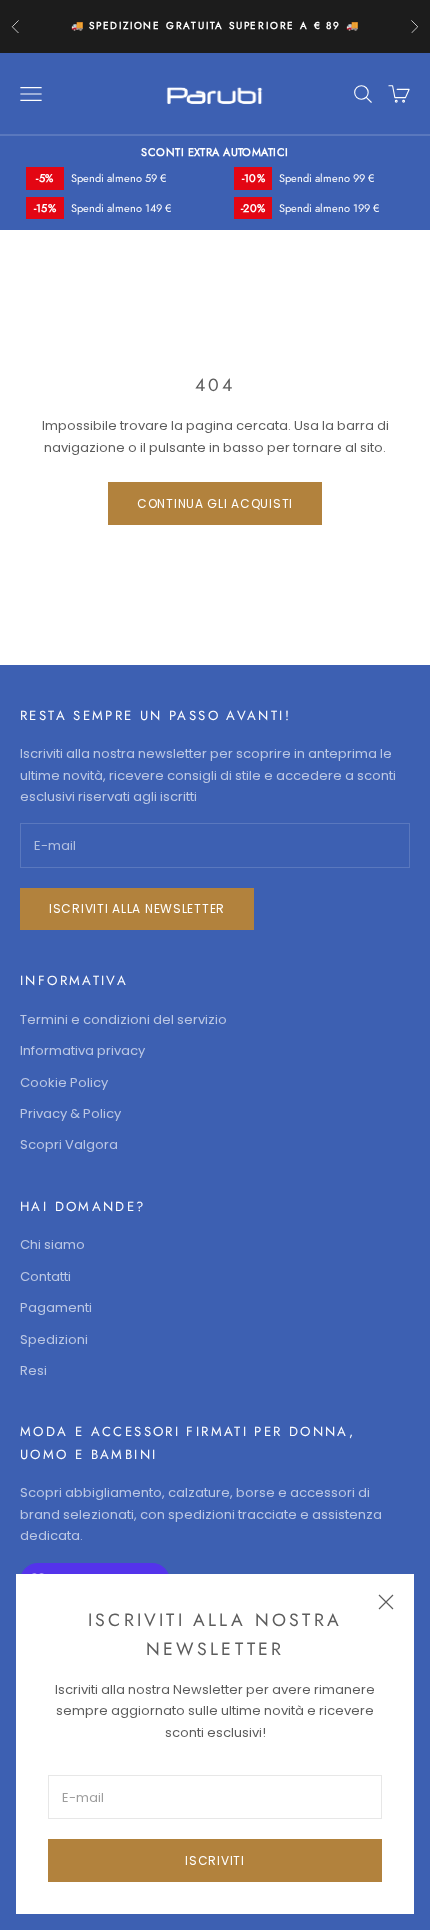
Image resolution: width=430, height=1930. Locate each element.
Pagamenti (56, 1307)
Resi (33, 1370)
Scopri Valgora (69, 1144)
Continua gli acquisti (215, 503)
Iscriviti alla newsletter (137, 908)
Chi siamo (52, 1244)
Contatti (45, 1276)
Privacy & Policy (70, 1113)
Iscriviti (214, 1860)
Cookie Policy (64, 1082)
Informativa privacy (82, 1050)
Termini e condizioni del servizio (123, 1019)
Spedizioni (54, 1339)
